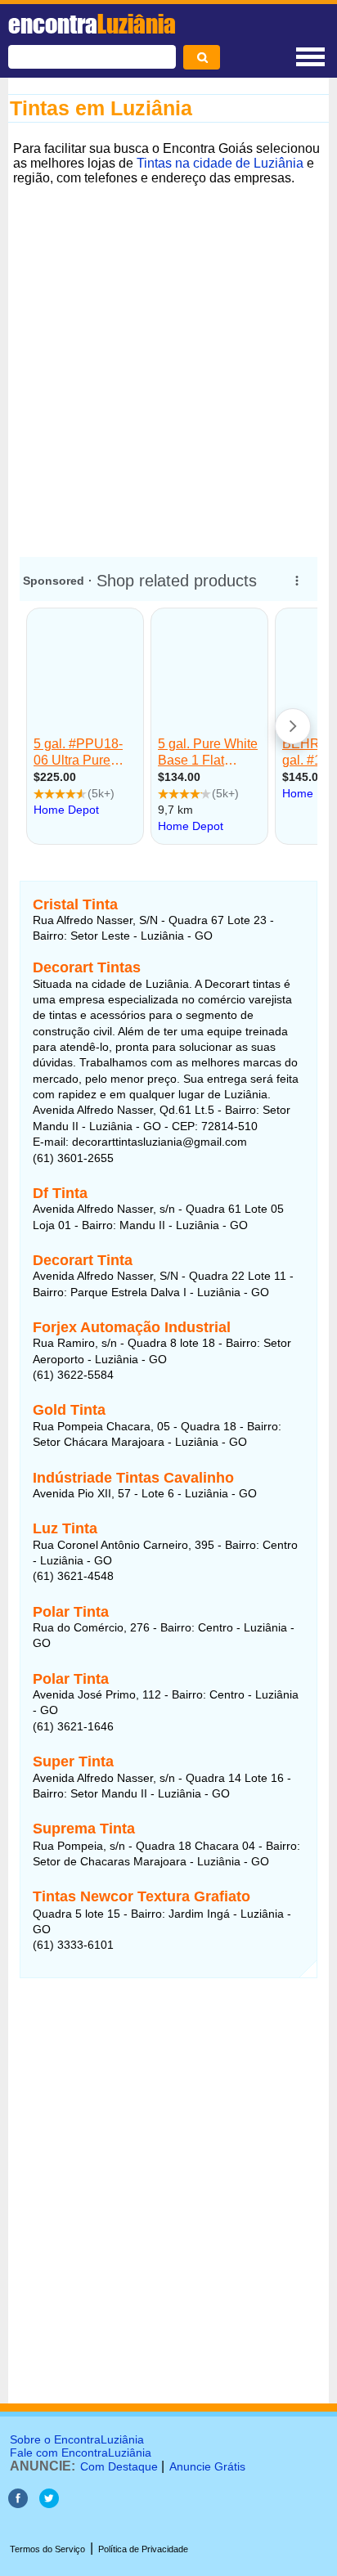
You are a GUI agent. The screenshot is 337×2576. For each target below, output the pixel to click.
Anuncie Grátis (207, 2466)
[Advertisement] (168, 359)
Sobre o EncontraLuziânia (77, 2439)
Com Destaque (119, 2466)
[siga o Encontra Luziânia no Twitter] (49, 2504)
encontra (92, 24)
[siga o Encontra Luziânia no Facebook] (18, 2504)
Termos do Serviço (47, 2549)
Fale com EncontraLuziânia (81, 2453)
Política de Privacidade (143, 2549)
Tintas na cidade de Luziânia (220, 163)
